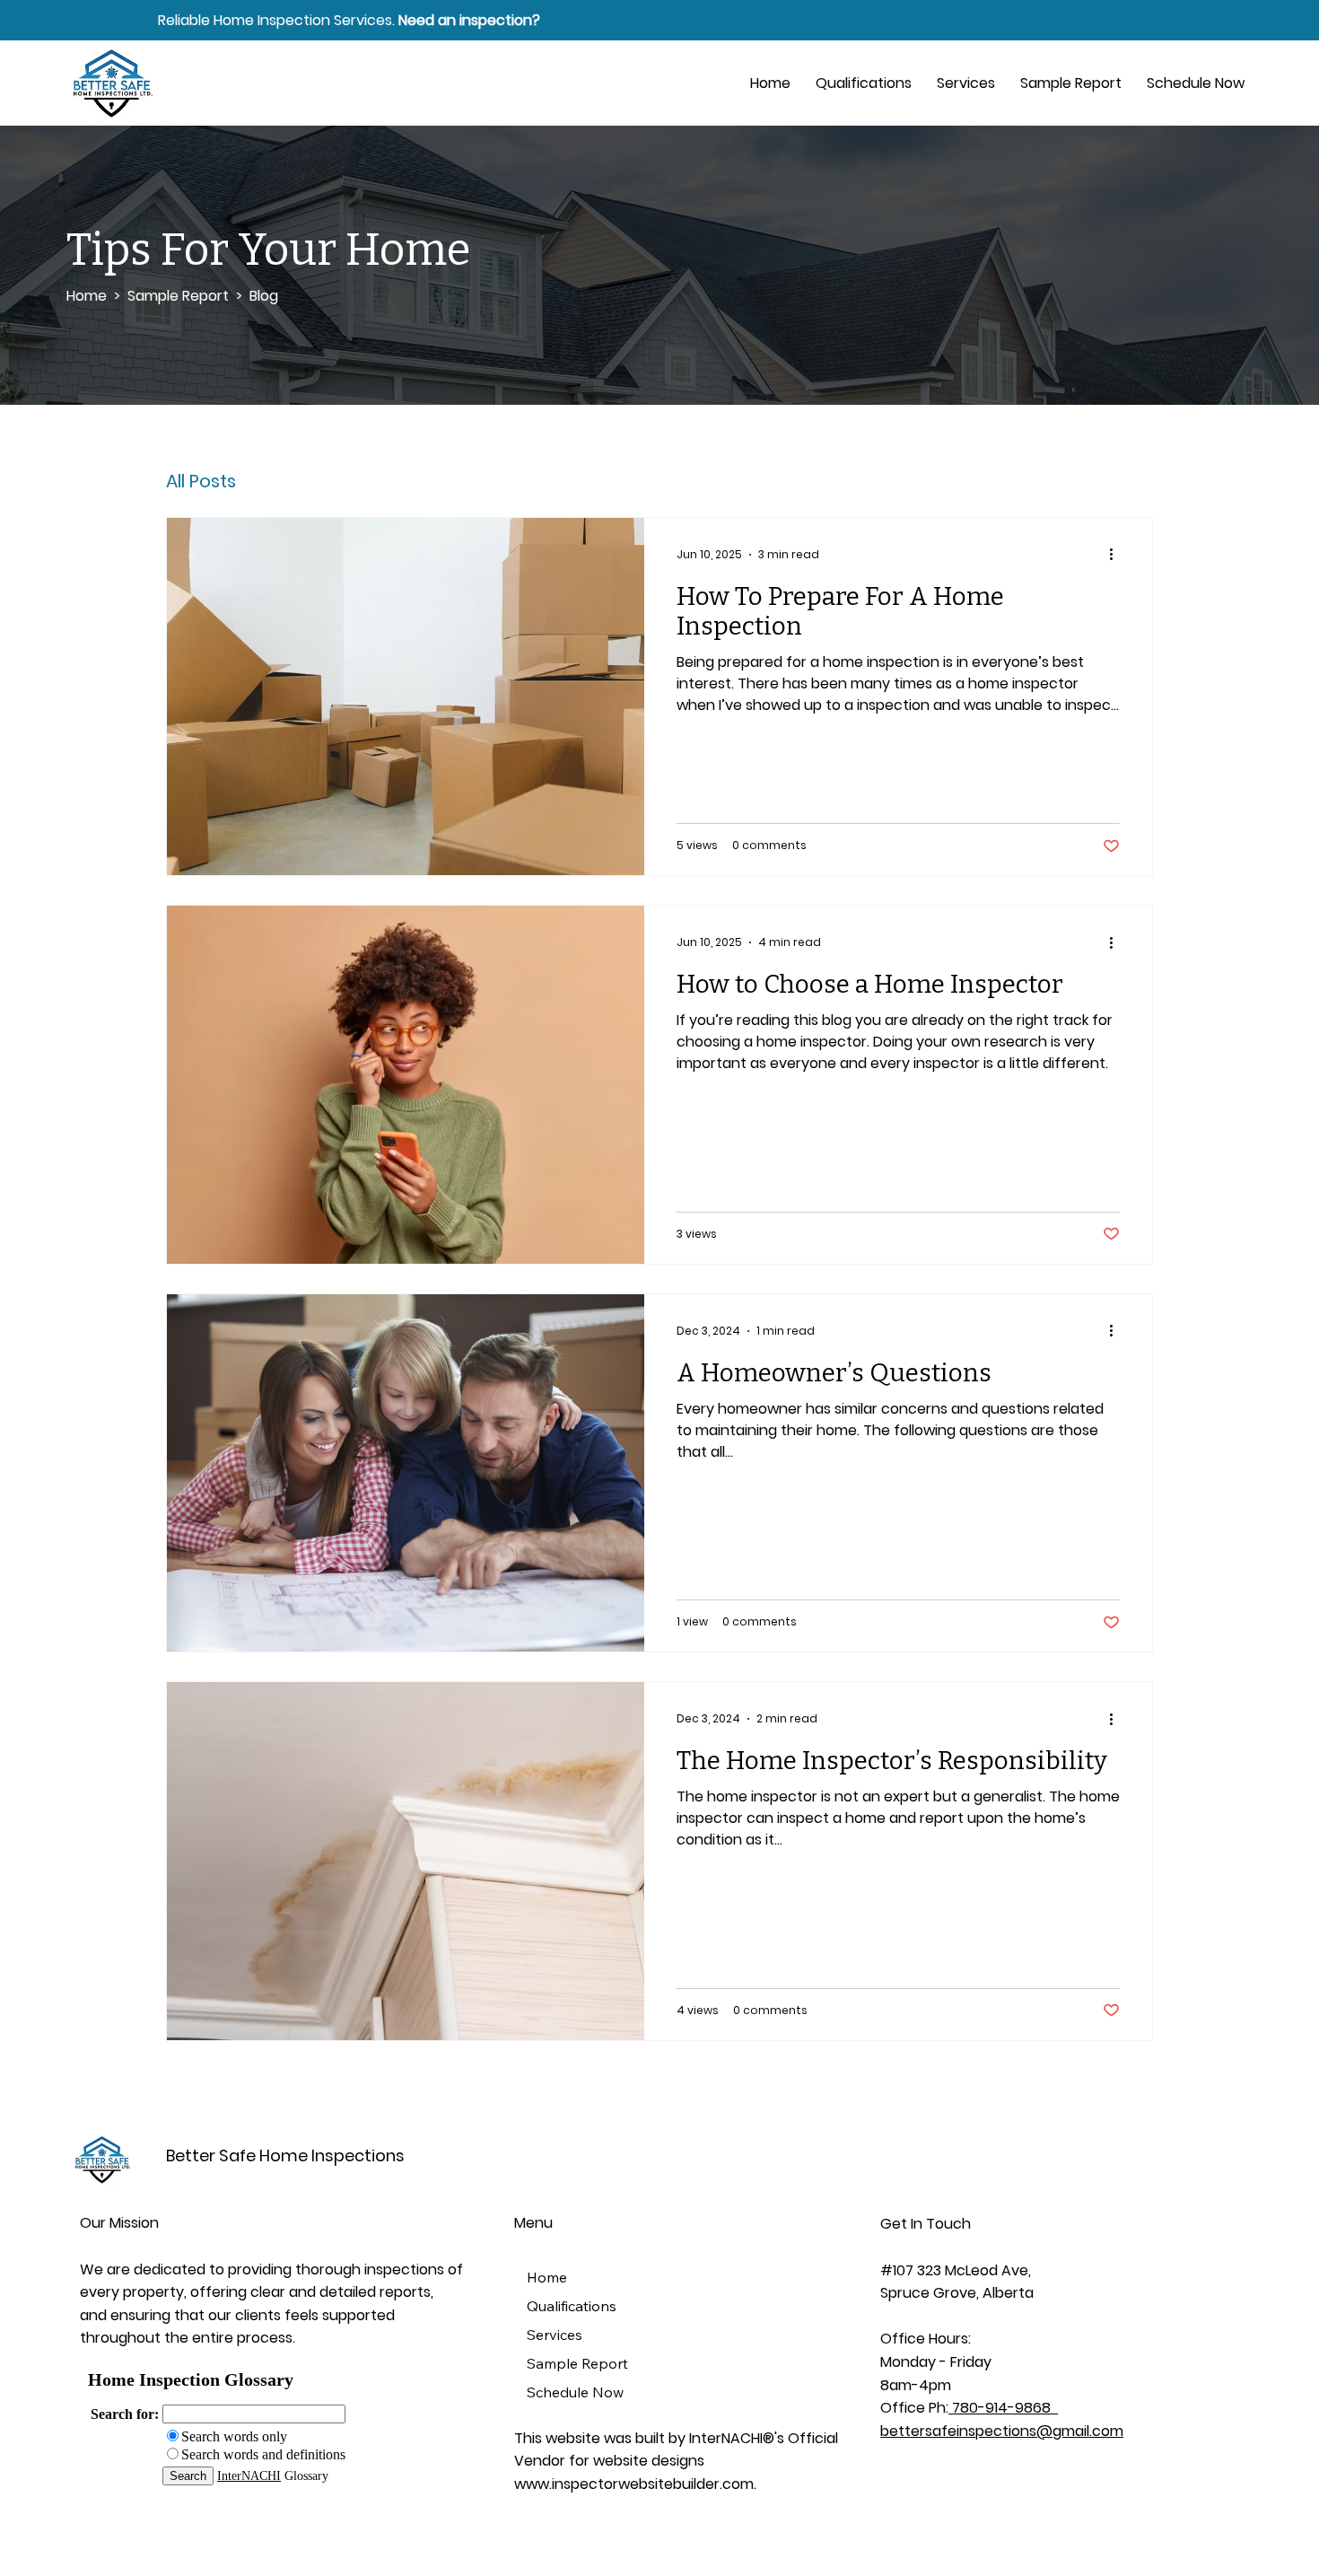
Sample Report (178, 296)
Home (88, 296)
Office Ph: (914, 2408)
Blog (264, 296)
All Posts (201, 481)
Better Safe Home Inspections (285, 2155)
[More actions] (1117, 555)
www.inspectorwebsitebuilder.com (634, 2484)
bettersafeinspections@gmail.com (1002, 2431)
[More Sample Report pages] (641, 2363)
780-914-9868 (1001, 2408)
